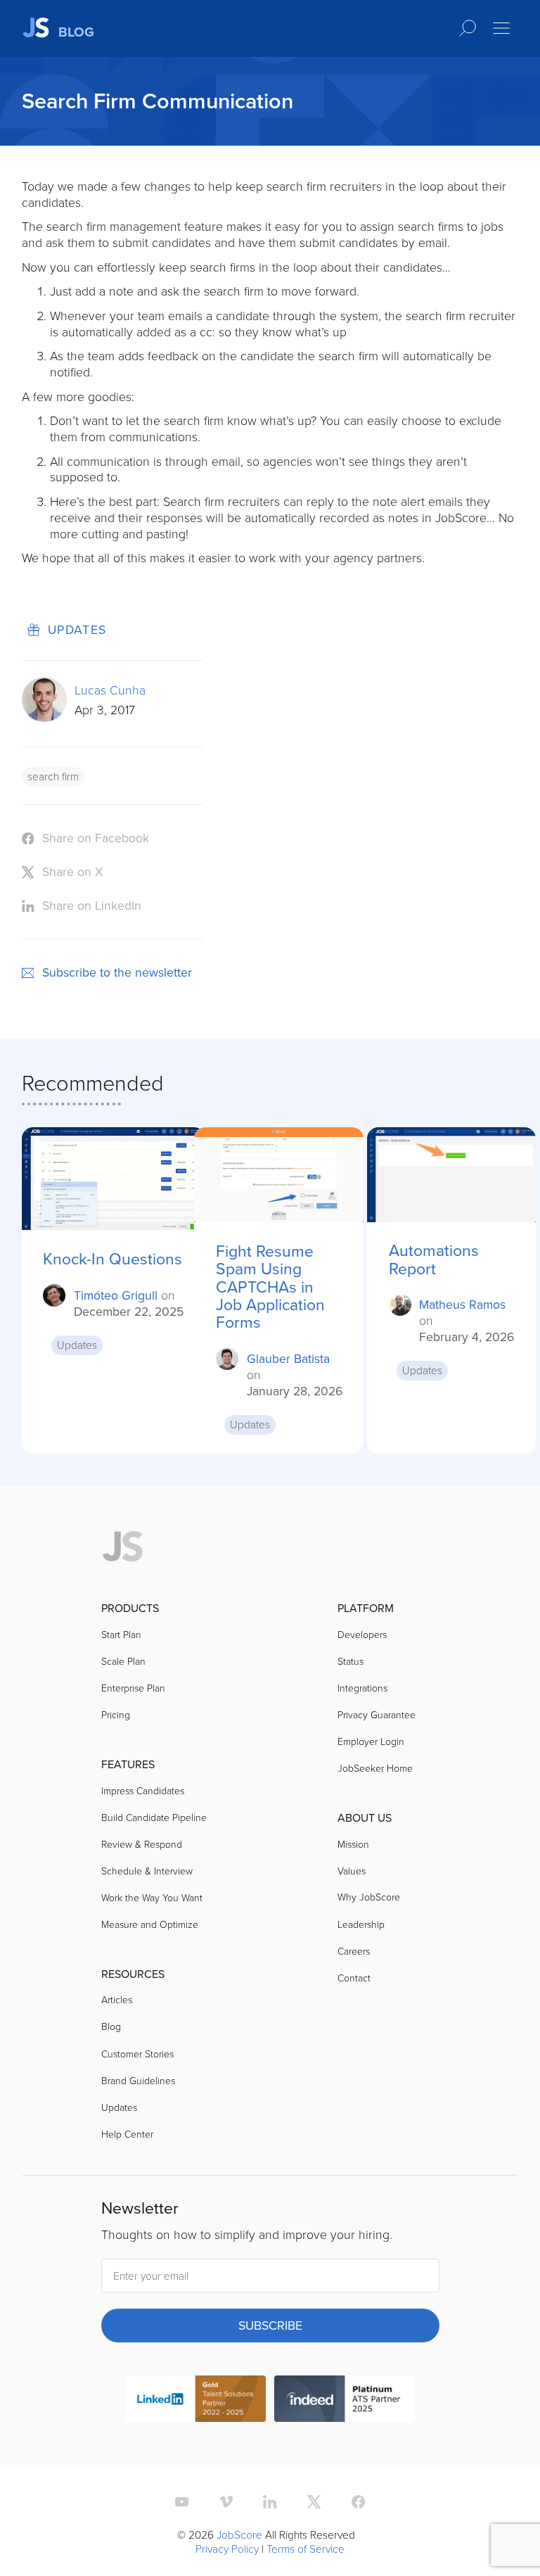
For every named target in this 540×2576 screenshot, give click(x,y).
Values (352, 1871)
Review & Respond (142, 1844)
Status (351, 1661)
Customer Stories (137, 2054)
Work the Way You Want (152, 1897)
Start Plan (121, 1634)
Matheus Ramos (462, 1304)
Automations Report (434, 1259)
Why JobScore (369, 1897)
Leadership (361, 1924)
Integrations (362, 1688)
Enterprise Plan (133, 1688)
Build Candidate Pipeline (154, 1817)
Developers (362, 1634)
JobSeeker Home (375, 1768)
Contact (354, 1978)
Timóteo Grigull (116, 1295)
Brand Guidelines (138, 2080)
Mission (353, 1844)
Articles (117, 1999)
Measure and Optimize (150, 1924)
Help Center (127, 2134)
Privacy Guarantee (377, 1714)
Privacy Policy (227, 2549)
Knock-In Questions (112, 1258)
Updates (77, 629)
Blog (111, 2026)
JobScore (239, 2534)
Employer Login (371, 1741)
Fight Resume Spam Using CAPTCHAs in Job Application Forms (270, 1287)
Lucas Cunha (110, 690)
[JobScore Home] (123, 1547)
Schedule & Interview (147, 1871)
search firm (53, 776)
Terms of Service (306, 2549)
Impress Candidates (143, 1790)
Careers (354, 1951)
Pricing (116, 1714)
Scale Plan (123, 1661)
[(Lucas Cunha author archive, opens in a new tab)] (44, 717)
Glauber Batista (288, 1358)
